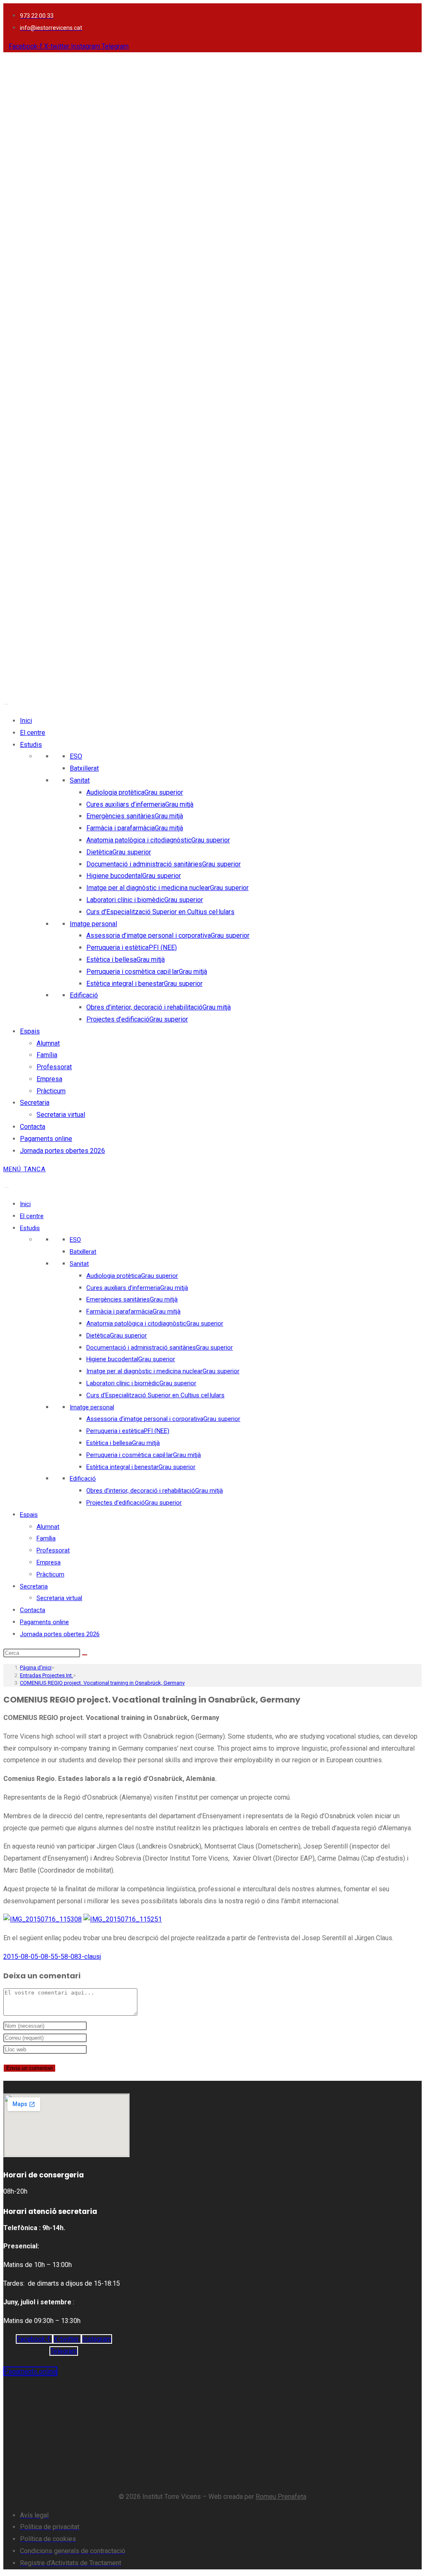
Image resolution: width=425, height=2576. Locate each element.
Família (47, 1055)
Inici (26, 721)
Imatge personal (93, 924)
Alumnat (48, 1043)
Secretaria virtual (61, 1115)
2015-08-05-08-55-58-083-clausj (52, 1957)
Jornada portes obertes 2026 (62, 1151)
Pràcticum (51, 1091)
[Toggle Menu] (6, 704)
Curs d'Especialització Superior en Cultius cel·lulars (160, 912)
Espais (30, 1031)
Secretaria (35, 1103)
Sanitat (80, 780)
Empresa (49, 1079)
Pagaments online (46, 1139)
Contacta (33, 1127)
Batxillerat (84, 768)
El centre (33, 733)
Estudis (31, 745)
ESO (76, 756)
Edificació (84, 995)
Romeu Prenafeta (281, 2497)
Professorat (54, 1067)
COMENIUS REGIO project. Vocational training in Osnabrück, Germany (102, 1683)
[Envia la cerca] (85, 1655)
